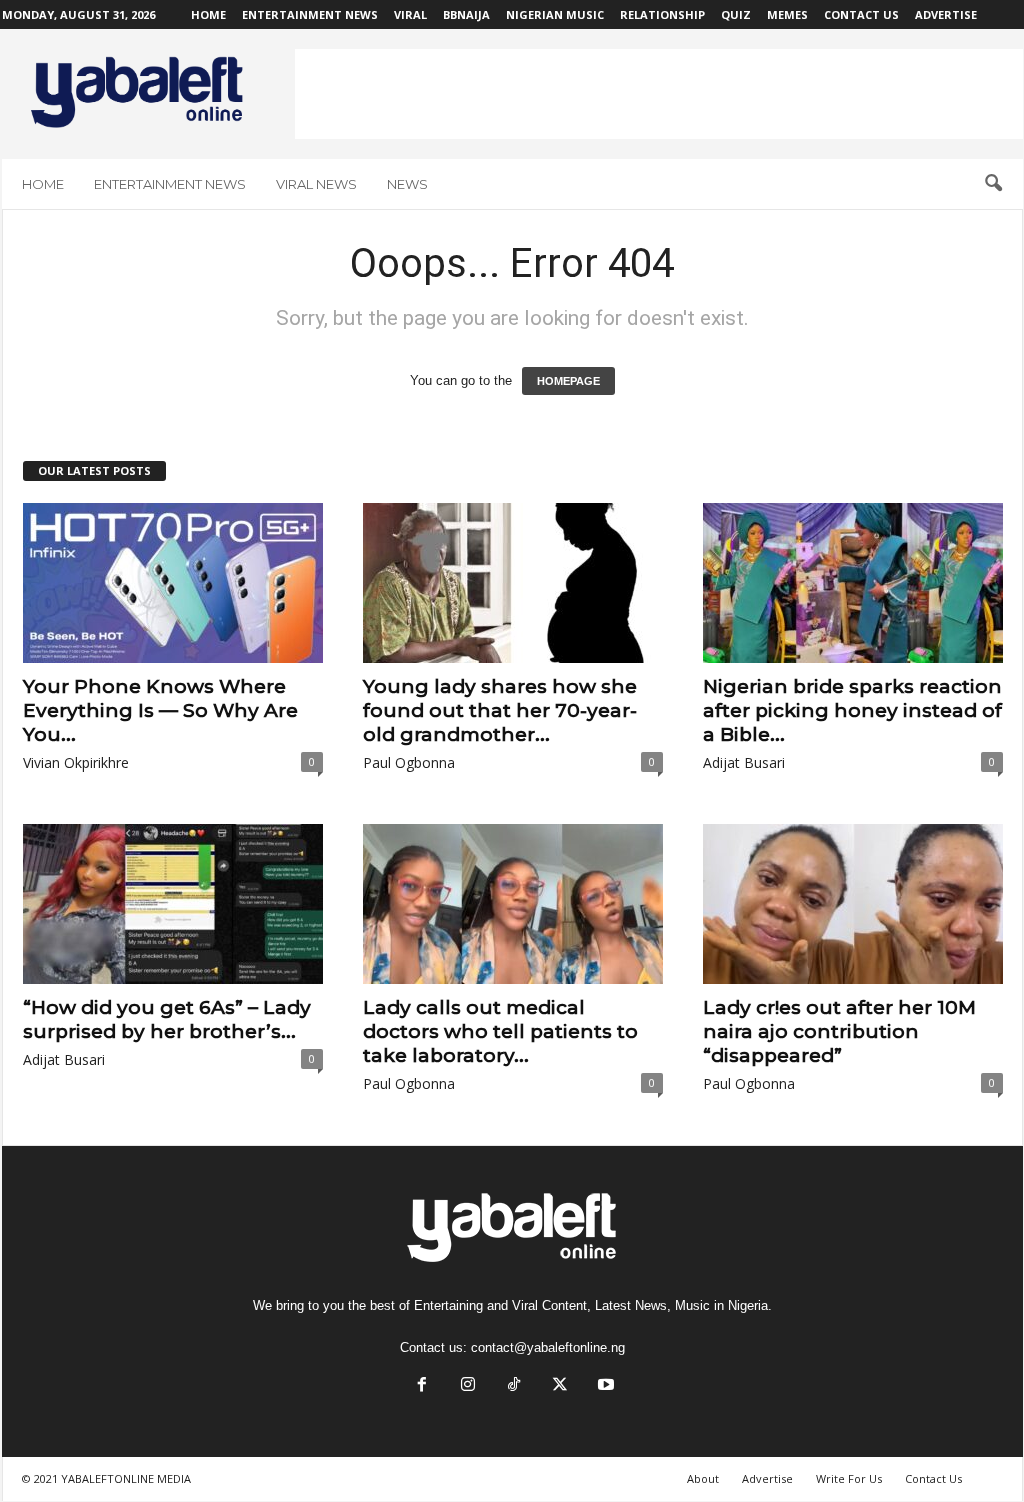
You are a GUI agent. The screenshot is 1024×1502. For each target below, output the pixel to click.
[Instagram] (468, 1386)
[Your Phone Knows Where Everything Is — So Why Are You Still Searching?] (173, 583)
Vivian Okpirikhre (76, 762)
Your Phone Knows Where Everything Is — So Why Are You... (160, 710)
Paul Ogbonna (409, 762)
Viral (410, 14)
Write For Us (849, 1478)
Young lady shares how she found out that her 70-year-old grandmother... (500, 710)
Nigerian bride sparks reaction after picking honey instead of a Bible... (852, 710)
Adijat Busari (744, 762)
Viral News (316, 184)
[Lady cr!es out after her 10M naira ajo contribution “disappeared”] (853, 904)
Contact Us (861, 14)
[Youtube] (604, 1386)
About (703, 1478)
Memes (787, 14)
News (407, 184)
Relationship (662, 14)
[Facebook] (422, 1386)
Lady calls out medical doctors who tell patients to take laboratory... (500, 1031)
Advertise (946, 14)
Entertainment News (310, 14)
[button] (993, 184)
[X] (560, 1386)
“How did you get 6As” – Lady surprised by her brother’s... (167, 1019)
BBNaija (466, 14)
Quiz (736, 14)
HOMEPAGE (568, 381)
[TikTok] (514, 1386)
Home (208, 14)
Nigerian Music (555, 14)
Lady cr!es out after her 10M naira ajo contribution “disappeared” (839, 1031)
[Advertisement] (659, 94)
